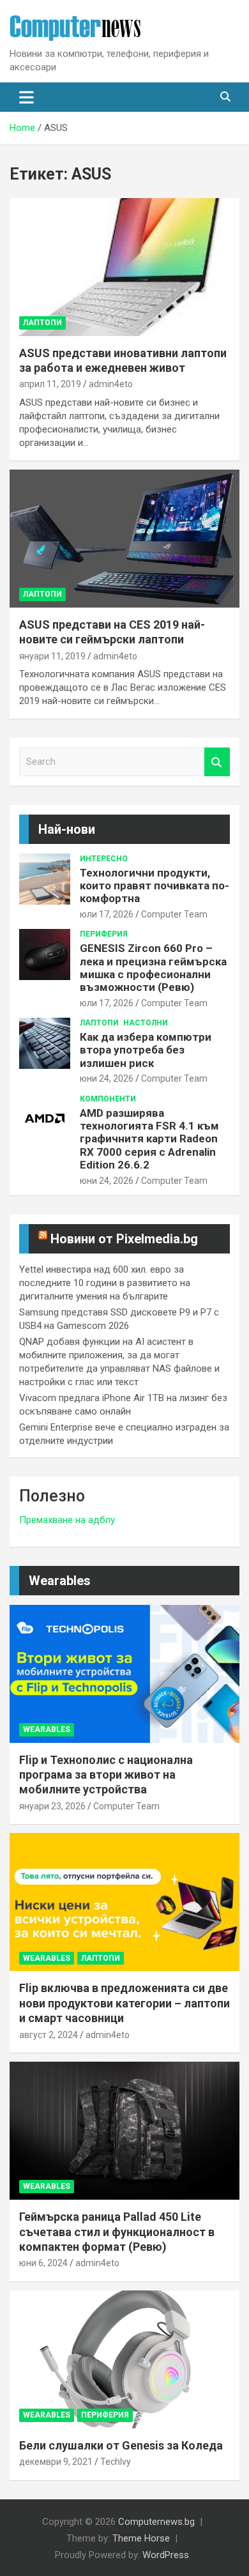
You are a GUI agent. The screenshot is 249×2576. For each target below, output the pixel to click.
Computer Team (174, 914)
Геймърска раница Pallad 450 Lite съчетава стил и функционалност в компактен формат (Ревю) (117, 2232)
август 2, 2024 (49, 2035)
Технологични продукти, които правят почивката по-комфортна (155, 886)
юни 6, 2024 (43, 2263)
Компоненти (108, 1099)
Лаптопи (42, 323)
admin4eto (111, 384)
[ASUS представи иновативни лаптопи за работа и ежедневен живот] (124, 267)
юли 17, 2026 (107, 914)
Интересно (104, 859)
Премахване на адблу (67, 1520)
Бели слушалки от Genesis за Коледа (121, 2445)
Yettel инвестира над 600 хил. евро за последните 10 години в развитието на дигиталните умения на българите (105, 1283)
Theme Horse (141, 2538)
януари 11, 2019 (52, 656)
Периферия (104, 934)
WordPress (166, 2555)
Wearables (60, 1581)
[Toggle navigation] (26, 97)
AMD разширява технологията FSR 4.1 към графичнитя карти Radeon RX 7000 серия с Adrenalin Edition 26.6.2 (149, 1139)
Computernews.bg (156, 2522)
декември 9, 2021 (56, 2462)
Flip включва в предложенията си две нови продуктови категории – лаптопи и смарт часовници (124, 2003)
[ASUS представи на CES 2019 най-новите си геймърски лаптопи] (124, 538)
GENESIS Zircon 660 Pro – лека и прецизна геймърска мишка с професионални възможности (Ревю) (153, 968)
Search (217, 762)
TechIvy (116, 2462)
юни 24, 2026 (107, 1078)
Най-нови (67, 829)
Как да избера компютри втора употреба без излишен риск (146, 1050)
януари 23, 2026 (52, 1806)
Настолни (146, 1023)
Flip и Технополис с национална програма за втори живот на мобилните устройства (106, 1775)
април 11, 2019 (50, 384)
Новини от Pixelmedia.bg (124, 1239)
